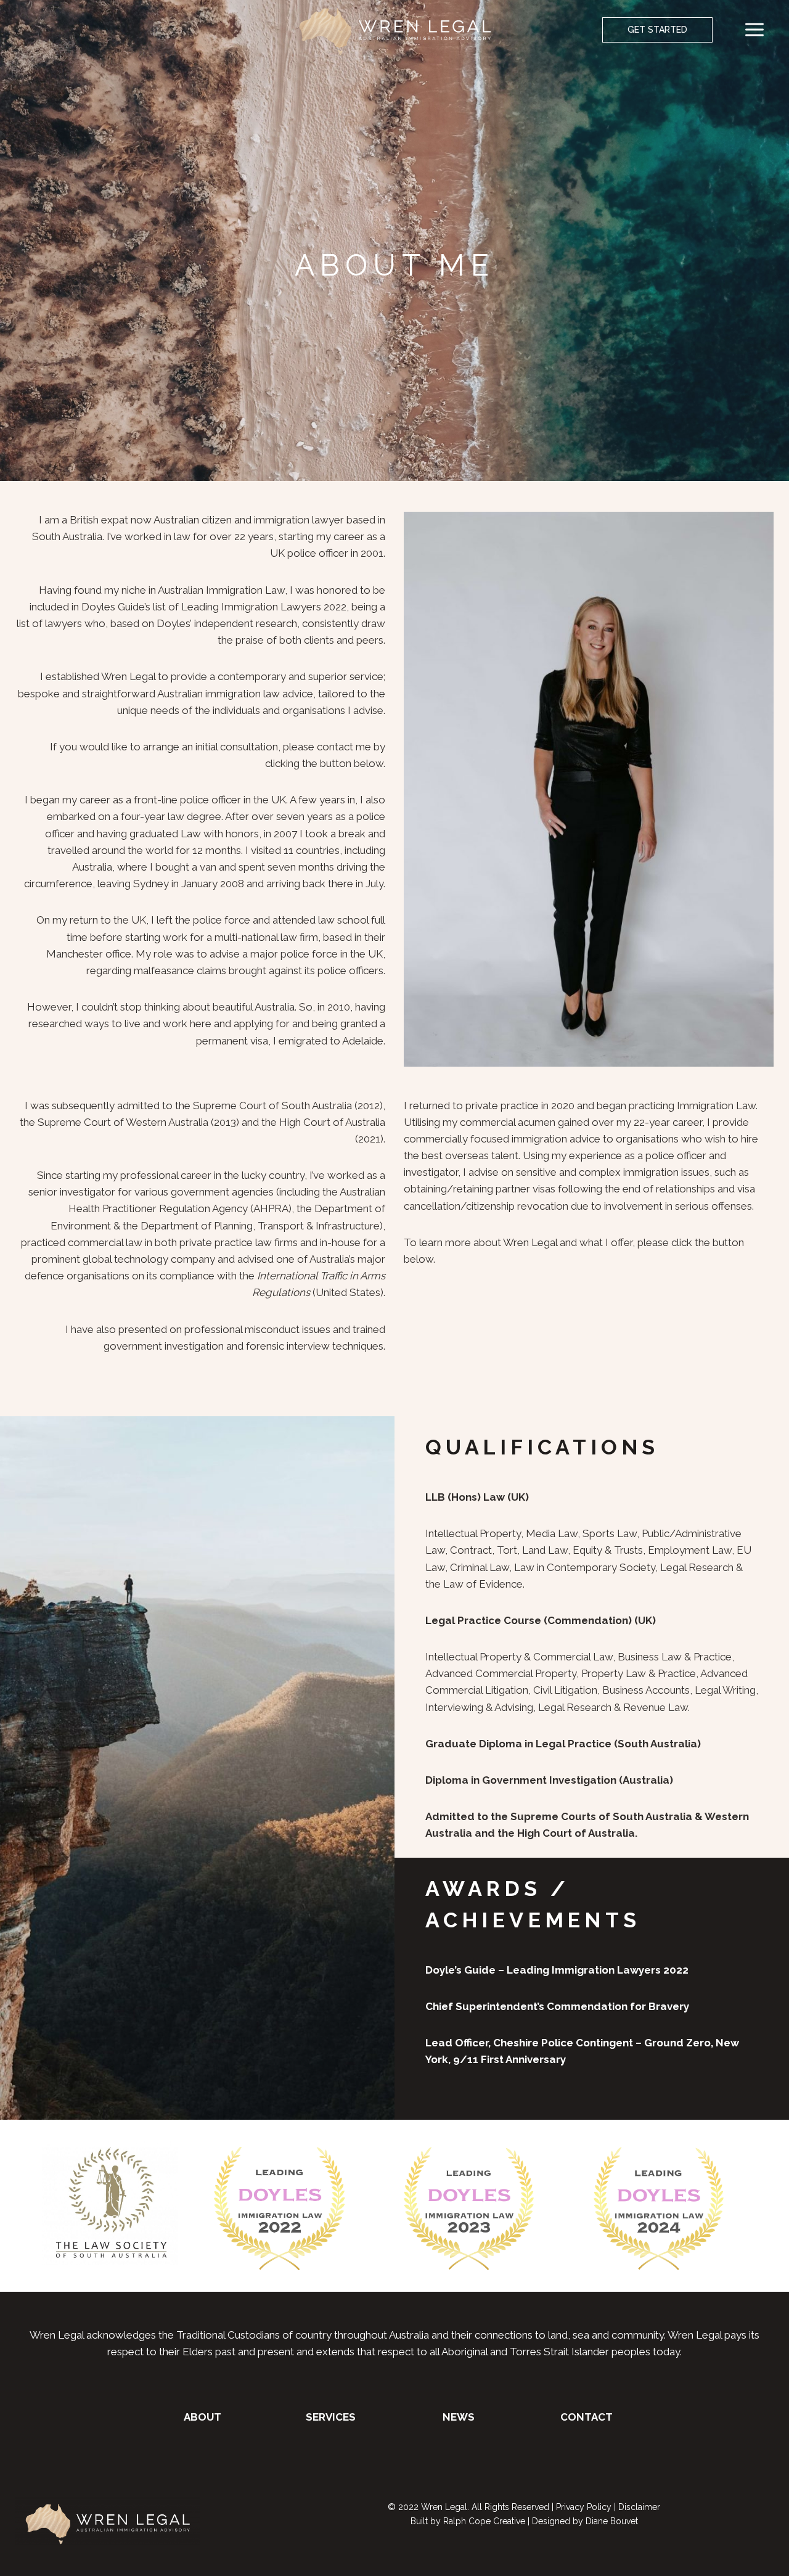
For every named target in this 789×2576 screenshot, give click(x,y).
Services (331, 2417)
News (459, 2417)
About (202, 2417)
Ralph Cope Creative (484, 2521)
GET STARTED (657, 30)
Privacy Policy (584, 2507)
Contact (587, 2417)
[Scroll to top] (736, 2548)
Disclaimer (639, 2507)
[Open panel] (759, 30)
